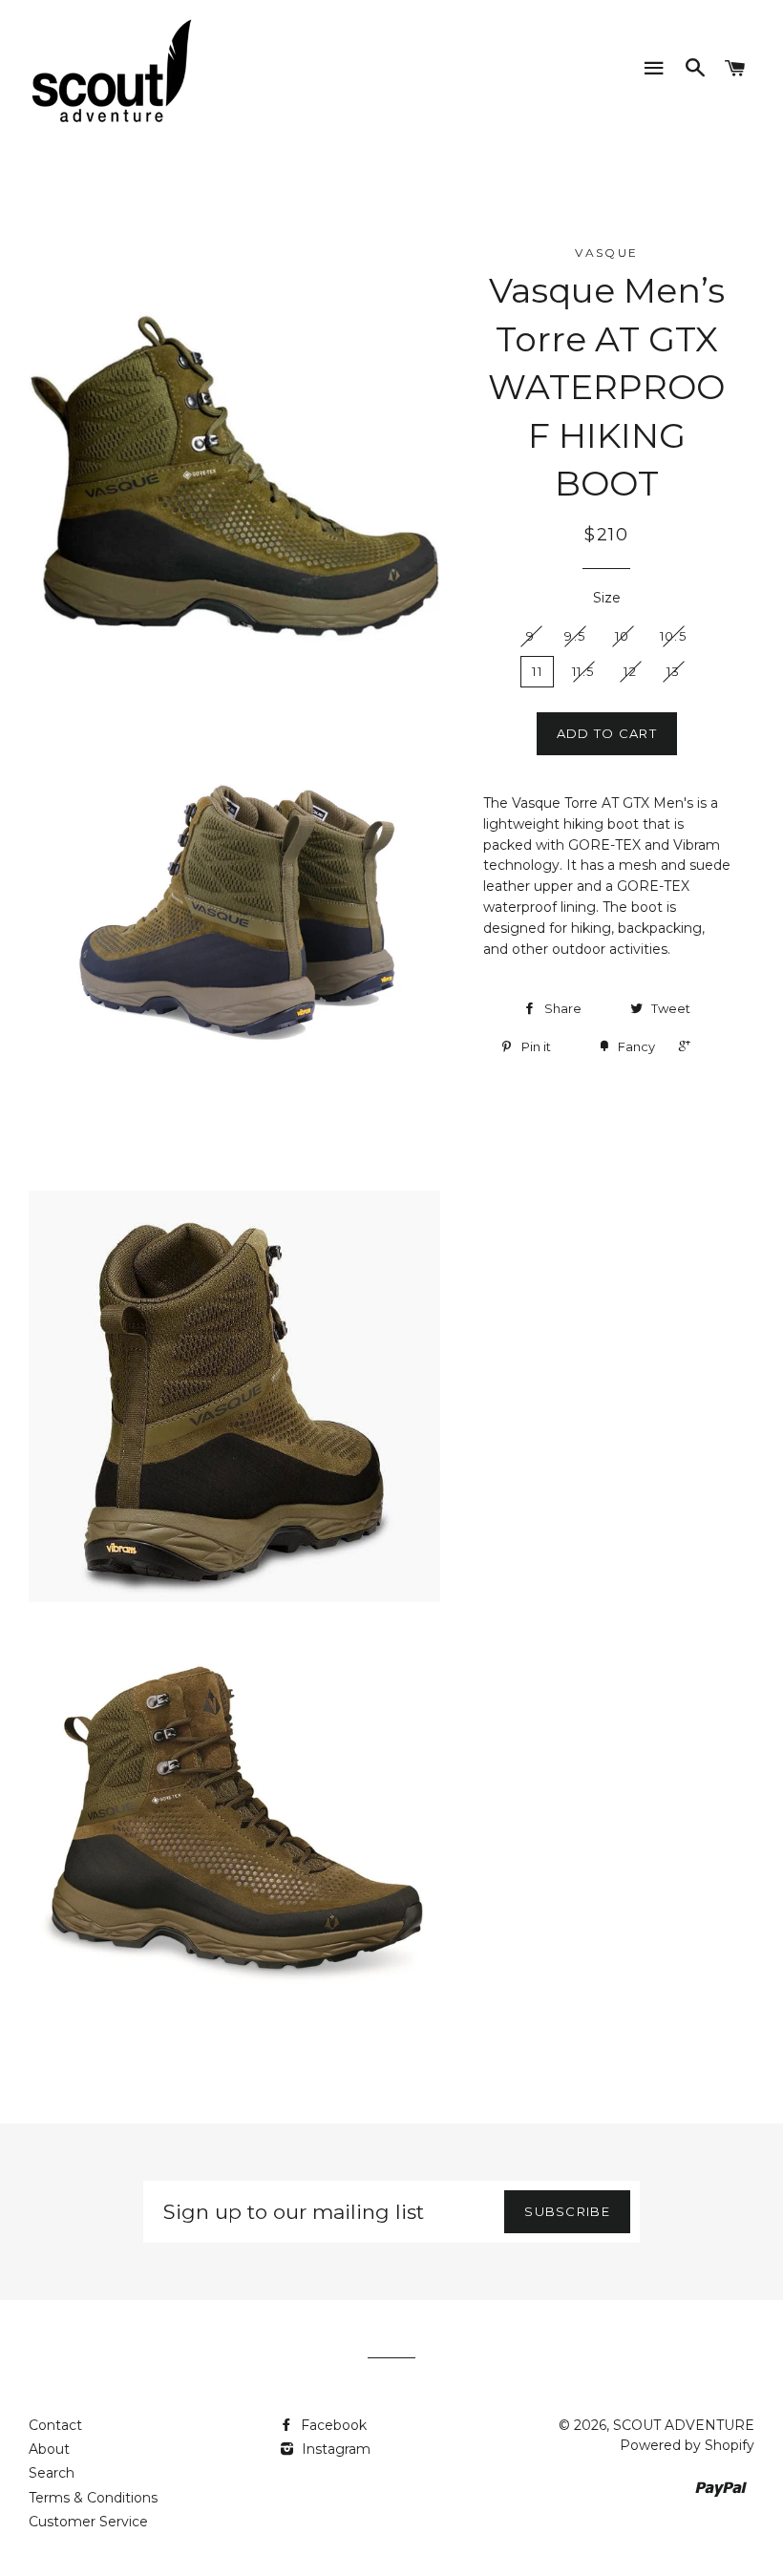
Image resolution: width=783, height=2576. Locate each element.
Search (52, 2473)
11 (537, 671)
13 (674, 671)
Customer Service (88, 2522)
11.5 (583, 671)
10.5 (673, 636)
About (49, 2449)
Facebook (332, 2425)
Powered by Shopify (687, 2445)
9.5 (575, 636)
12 (630, 671)
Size (607, 598)
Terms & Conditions (93, 2498)
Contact (55, 2425)
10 (623, 636)
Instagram (334, 2449)
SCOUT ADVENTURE (684, 2425)
